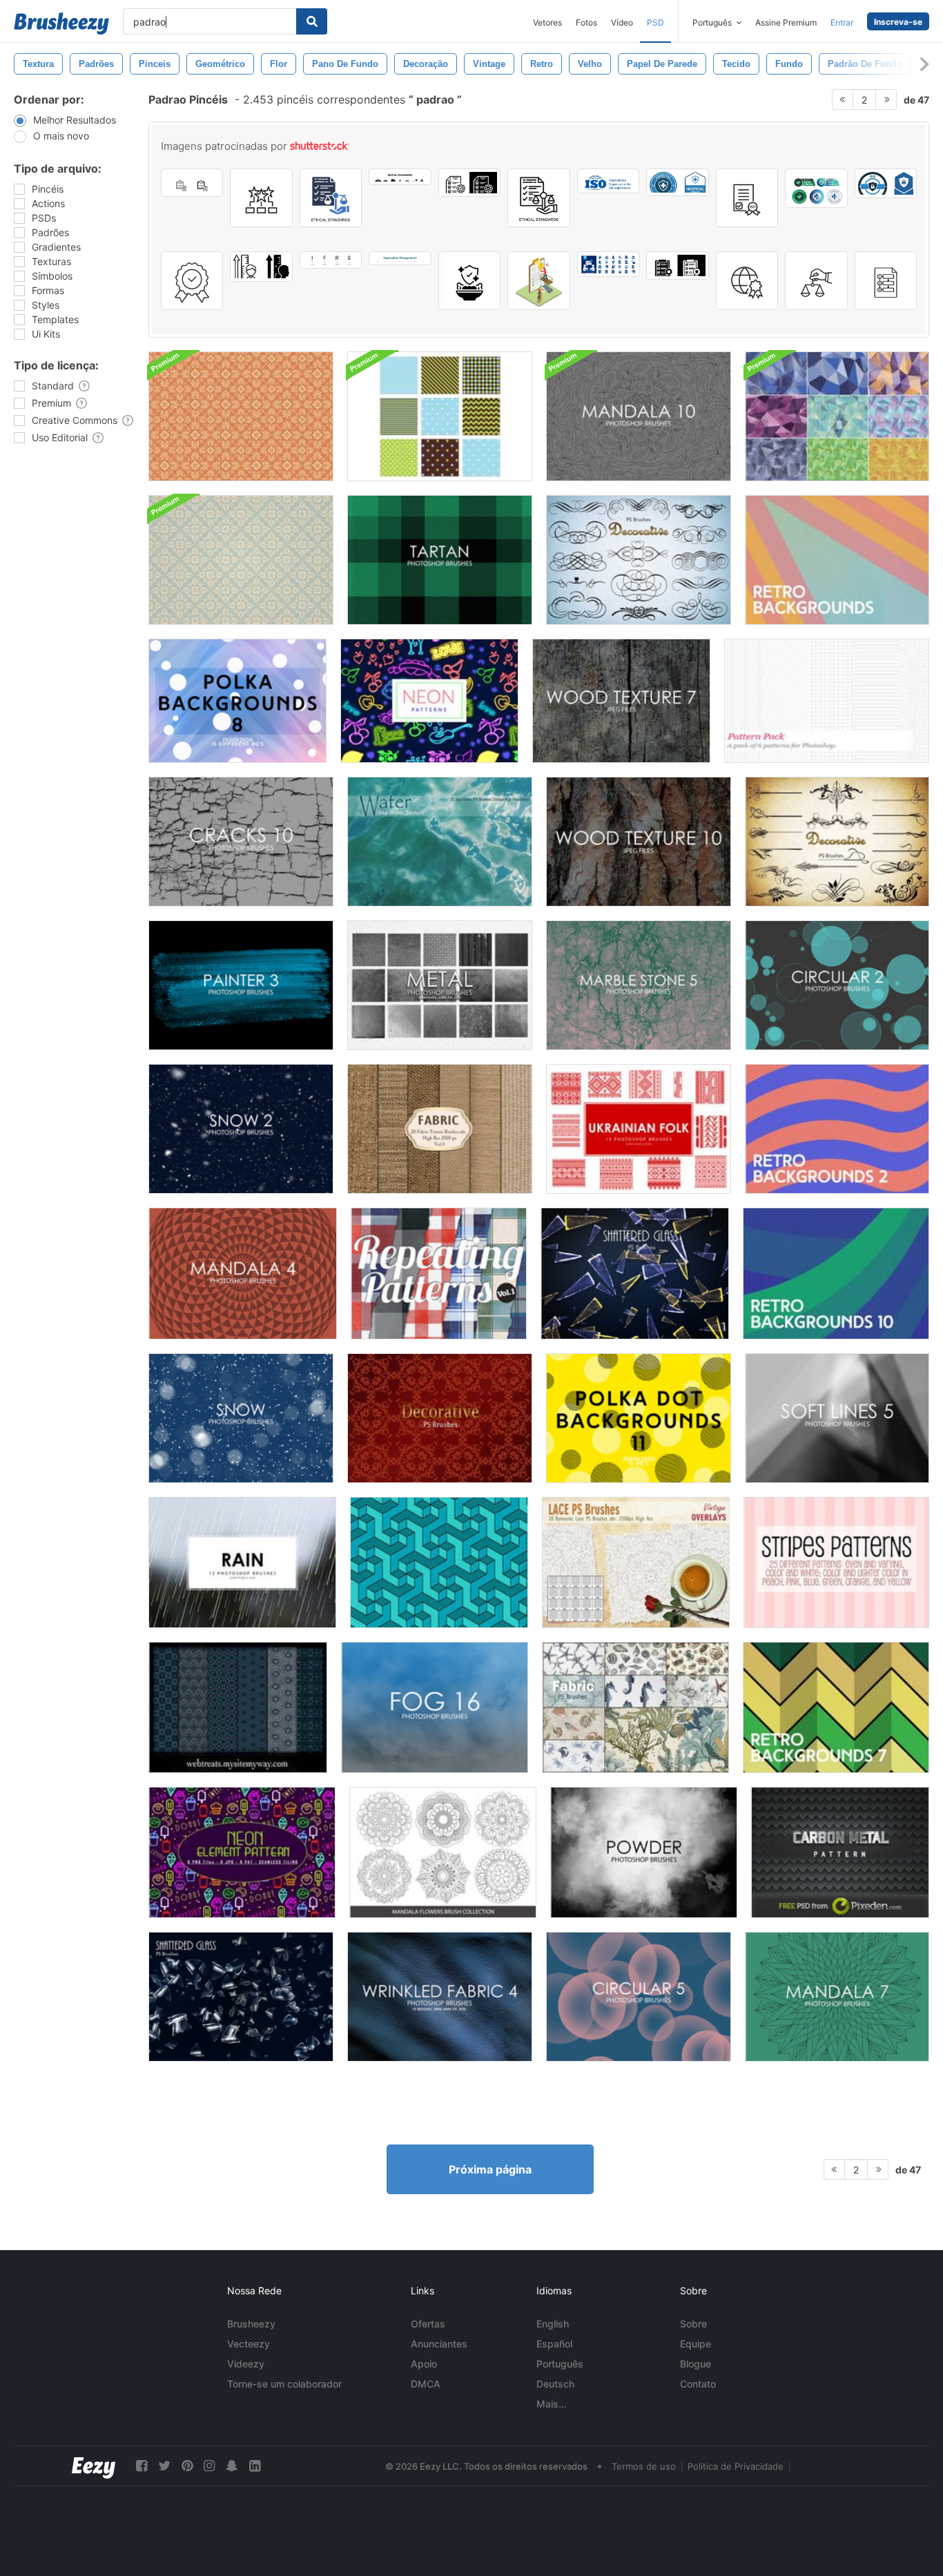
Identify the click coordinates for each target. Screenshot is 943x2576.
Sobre (693, 2324)
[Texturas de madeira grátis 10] (639, 842)
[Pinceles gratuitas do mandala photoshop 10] (639, 416)
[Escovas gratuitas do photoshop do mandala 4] (243, 1274)
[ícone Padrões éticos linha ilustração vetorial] (538, 198)
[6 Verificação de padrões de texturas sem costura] (439, 1274)
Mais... (552, 2404)
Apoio (424, 2364)
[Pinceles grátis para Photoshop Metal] (440, 985)
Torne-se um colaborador (284, 2384)
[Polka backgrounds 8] (237, 701)
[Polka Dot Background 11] (639, 1418)
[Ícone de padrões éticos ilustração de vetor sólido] (331, 198)
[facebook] (142, 2466)
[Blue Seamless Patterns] (440, 416)
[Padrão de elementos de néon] (242, 1852)
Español (554, 2344)
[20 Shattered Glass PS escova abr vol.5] (241, 1997)
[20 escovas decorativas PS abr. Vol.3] (639, 560)
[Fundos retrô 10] (836, 1274)
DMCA (426, 2384)
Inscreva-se (898, 22)
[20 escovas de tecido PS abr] (635, 1707)
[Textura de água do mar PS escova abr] (440, 842)
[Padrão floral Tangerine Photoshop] (241, 416)
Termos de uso (644, 2466)
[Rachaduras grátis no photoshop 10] (241, 842)
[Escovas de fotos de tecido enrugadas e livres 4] (440, 1997)
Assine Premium (786, 22)
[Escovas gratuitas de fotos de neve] (241, 1418)
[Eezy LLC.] (94, 2466)
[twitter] (164, 2466)
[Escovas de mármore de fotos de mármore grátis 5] (639, 985)
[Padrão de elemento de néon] (429, 701)
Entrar (842, 22)
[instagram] (209, 2466)
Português (560, 2364)
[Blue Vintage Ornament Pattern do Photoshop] (241, 560)
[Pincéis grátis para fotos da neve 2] (241, 1129)
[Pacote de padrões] (827, 701)
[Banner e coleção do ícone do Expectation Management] (400, 258)
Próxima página (490, 2169)
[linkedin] (255, 2466)
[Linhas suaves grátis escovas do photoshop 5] (837, 1418)
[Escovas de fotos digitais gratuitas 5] (639, 1997)
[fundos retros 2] (837, 1129)
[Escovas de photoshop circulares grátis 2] (837, 985)
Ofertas (428, 2324)
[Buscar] (312, 21)
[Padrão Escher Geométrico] (439, 1562)
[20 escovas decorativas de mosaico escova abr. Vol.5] (440, 1418)
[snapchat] (232, 2466)
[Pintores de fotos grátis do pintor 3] (241, 985)
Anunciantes (439, 2344)
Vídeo (622, 22)
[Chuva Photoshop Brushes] (242, 1562)
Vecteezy (249, 2344)
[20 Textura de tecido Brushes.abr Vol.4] (440, 1129)
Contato (698, 2384)
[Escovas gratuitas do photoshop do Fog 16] (435, 1707)
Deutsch (555, 2384)
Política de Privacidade (736, 2466)
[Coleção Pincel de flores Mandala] (443, 1852)
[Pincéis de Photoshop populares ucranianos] (639, 1129)
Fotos (586, 22)
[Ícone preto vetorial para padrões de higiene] (469, 281)
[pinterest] (187, 2466)
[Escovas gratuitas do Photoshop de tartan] (440, 560)
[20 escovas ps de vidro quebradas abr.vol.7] (635, 1274)
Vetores (547, 22)
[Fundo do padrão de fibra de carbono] (840, 1852)
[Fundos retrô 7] (836, 1707)
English (553, 2324)
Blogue (696, 2364)
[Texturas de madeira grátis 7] (621, 701)
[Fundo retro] (837, 560)
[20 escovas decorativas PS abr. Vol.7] (837, 842)
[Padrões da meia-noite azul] (238, 1707)
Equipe (696, 2344)
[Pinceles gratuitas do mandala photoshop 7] (837, 1997)
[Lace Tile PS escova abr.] (636, 1562)
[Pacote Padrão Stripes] (836, 1562)
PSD (655, 22)
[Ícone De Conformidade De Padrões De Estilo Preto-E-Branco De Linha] (469, 183)
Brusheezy (251, 2324)
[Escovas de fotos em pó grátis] (644, 1852)
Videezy (246, 2364)
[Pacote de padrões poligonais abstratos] (837, 416)
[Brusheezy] (61, 23)
